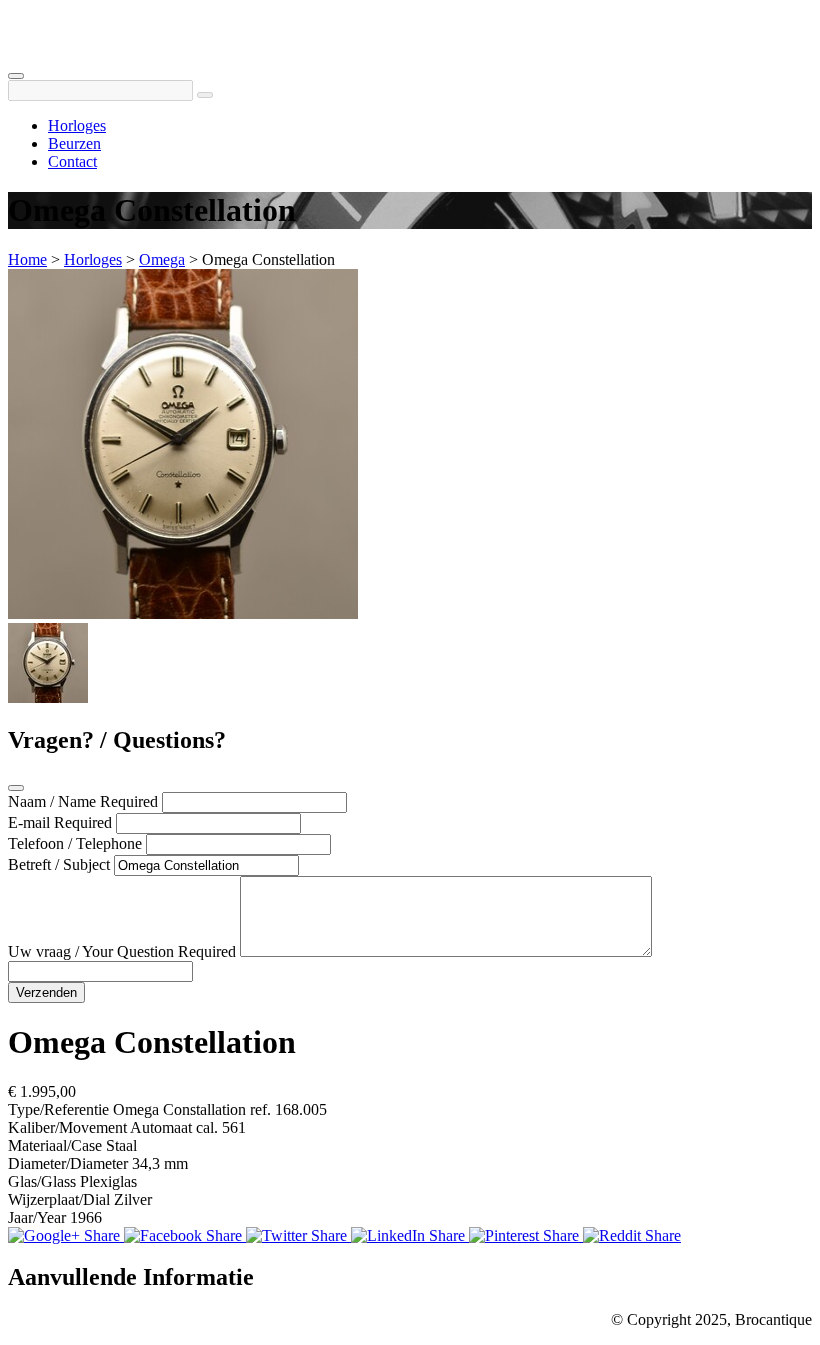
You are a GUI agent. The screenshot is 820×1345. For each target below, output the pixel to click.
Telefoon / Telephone (75, 843)
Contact (72, 161)
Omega (162, 259)
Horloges (77, 125)
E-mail (29, 822)
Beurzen (74, 143)
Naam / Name (52, 801)
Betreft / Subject (59, 864)
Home (27, 259)
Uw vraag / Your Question (91, 951)
